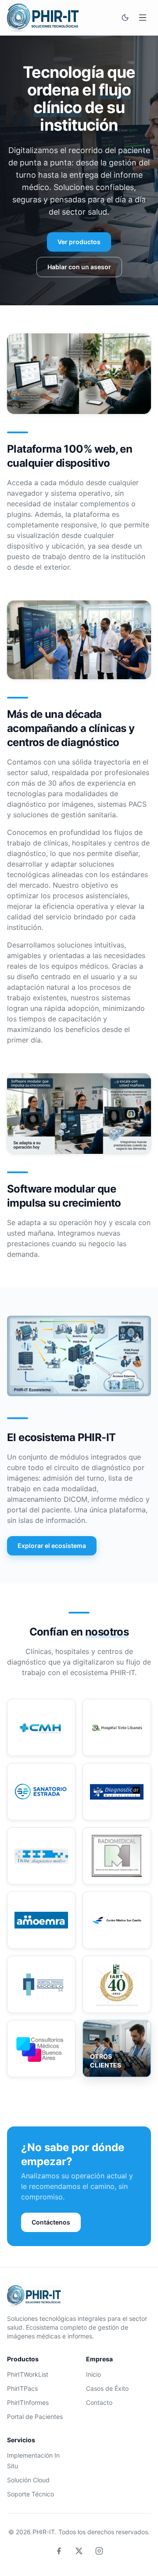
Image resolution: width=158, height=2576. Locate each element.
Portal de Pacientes (35, 2417)
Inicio (93, 2374)
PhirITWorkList (28, 2374)
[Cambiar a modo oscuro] (125, 18)
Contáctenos (51, 2222)
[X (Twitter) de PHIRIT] (79, 2551)
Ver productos (79, 242)
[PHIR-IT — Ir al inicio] (43, 18)
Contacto (99, 2402)
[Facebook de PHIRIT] (59, 2551)
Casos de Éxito (107, 2388)
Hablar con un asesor (79, 267)
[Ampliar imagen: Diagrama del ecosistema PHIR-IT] (79, 1356)
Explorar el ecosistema (52, 1546)
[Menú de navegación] (143, 18)
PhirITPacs (22, 2388)
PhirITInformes (28, 2402)
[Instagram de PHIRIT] (99, 2551)
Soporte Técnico (31, 2494)
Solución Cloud (28, 2480)
